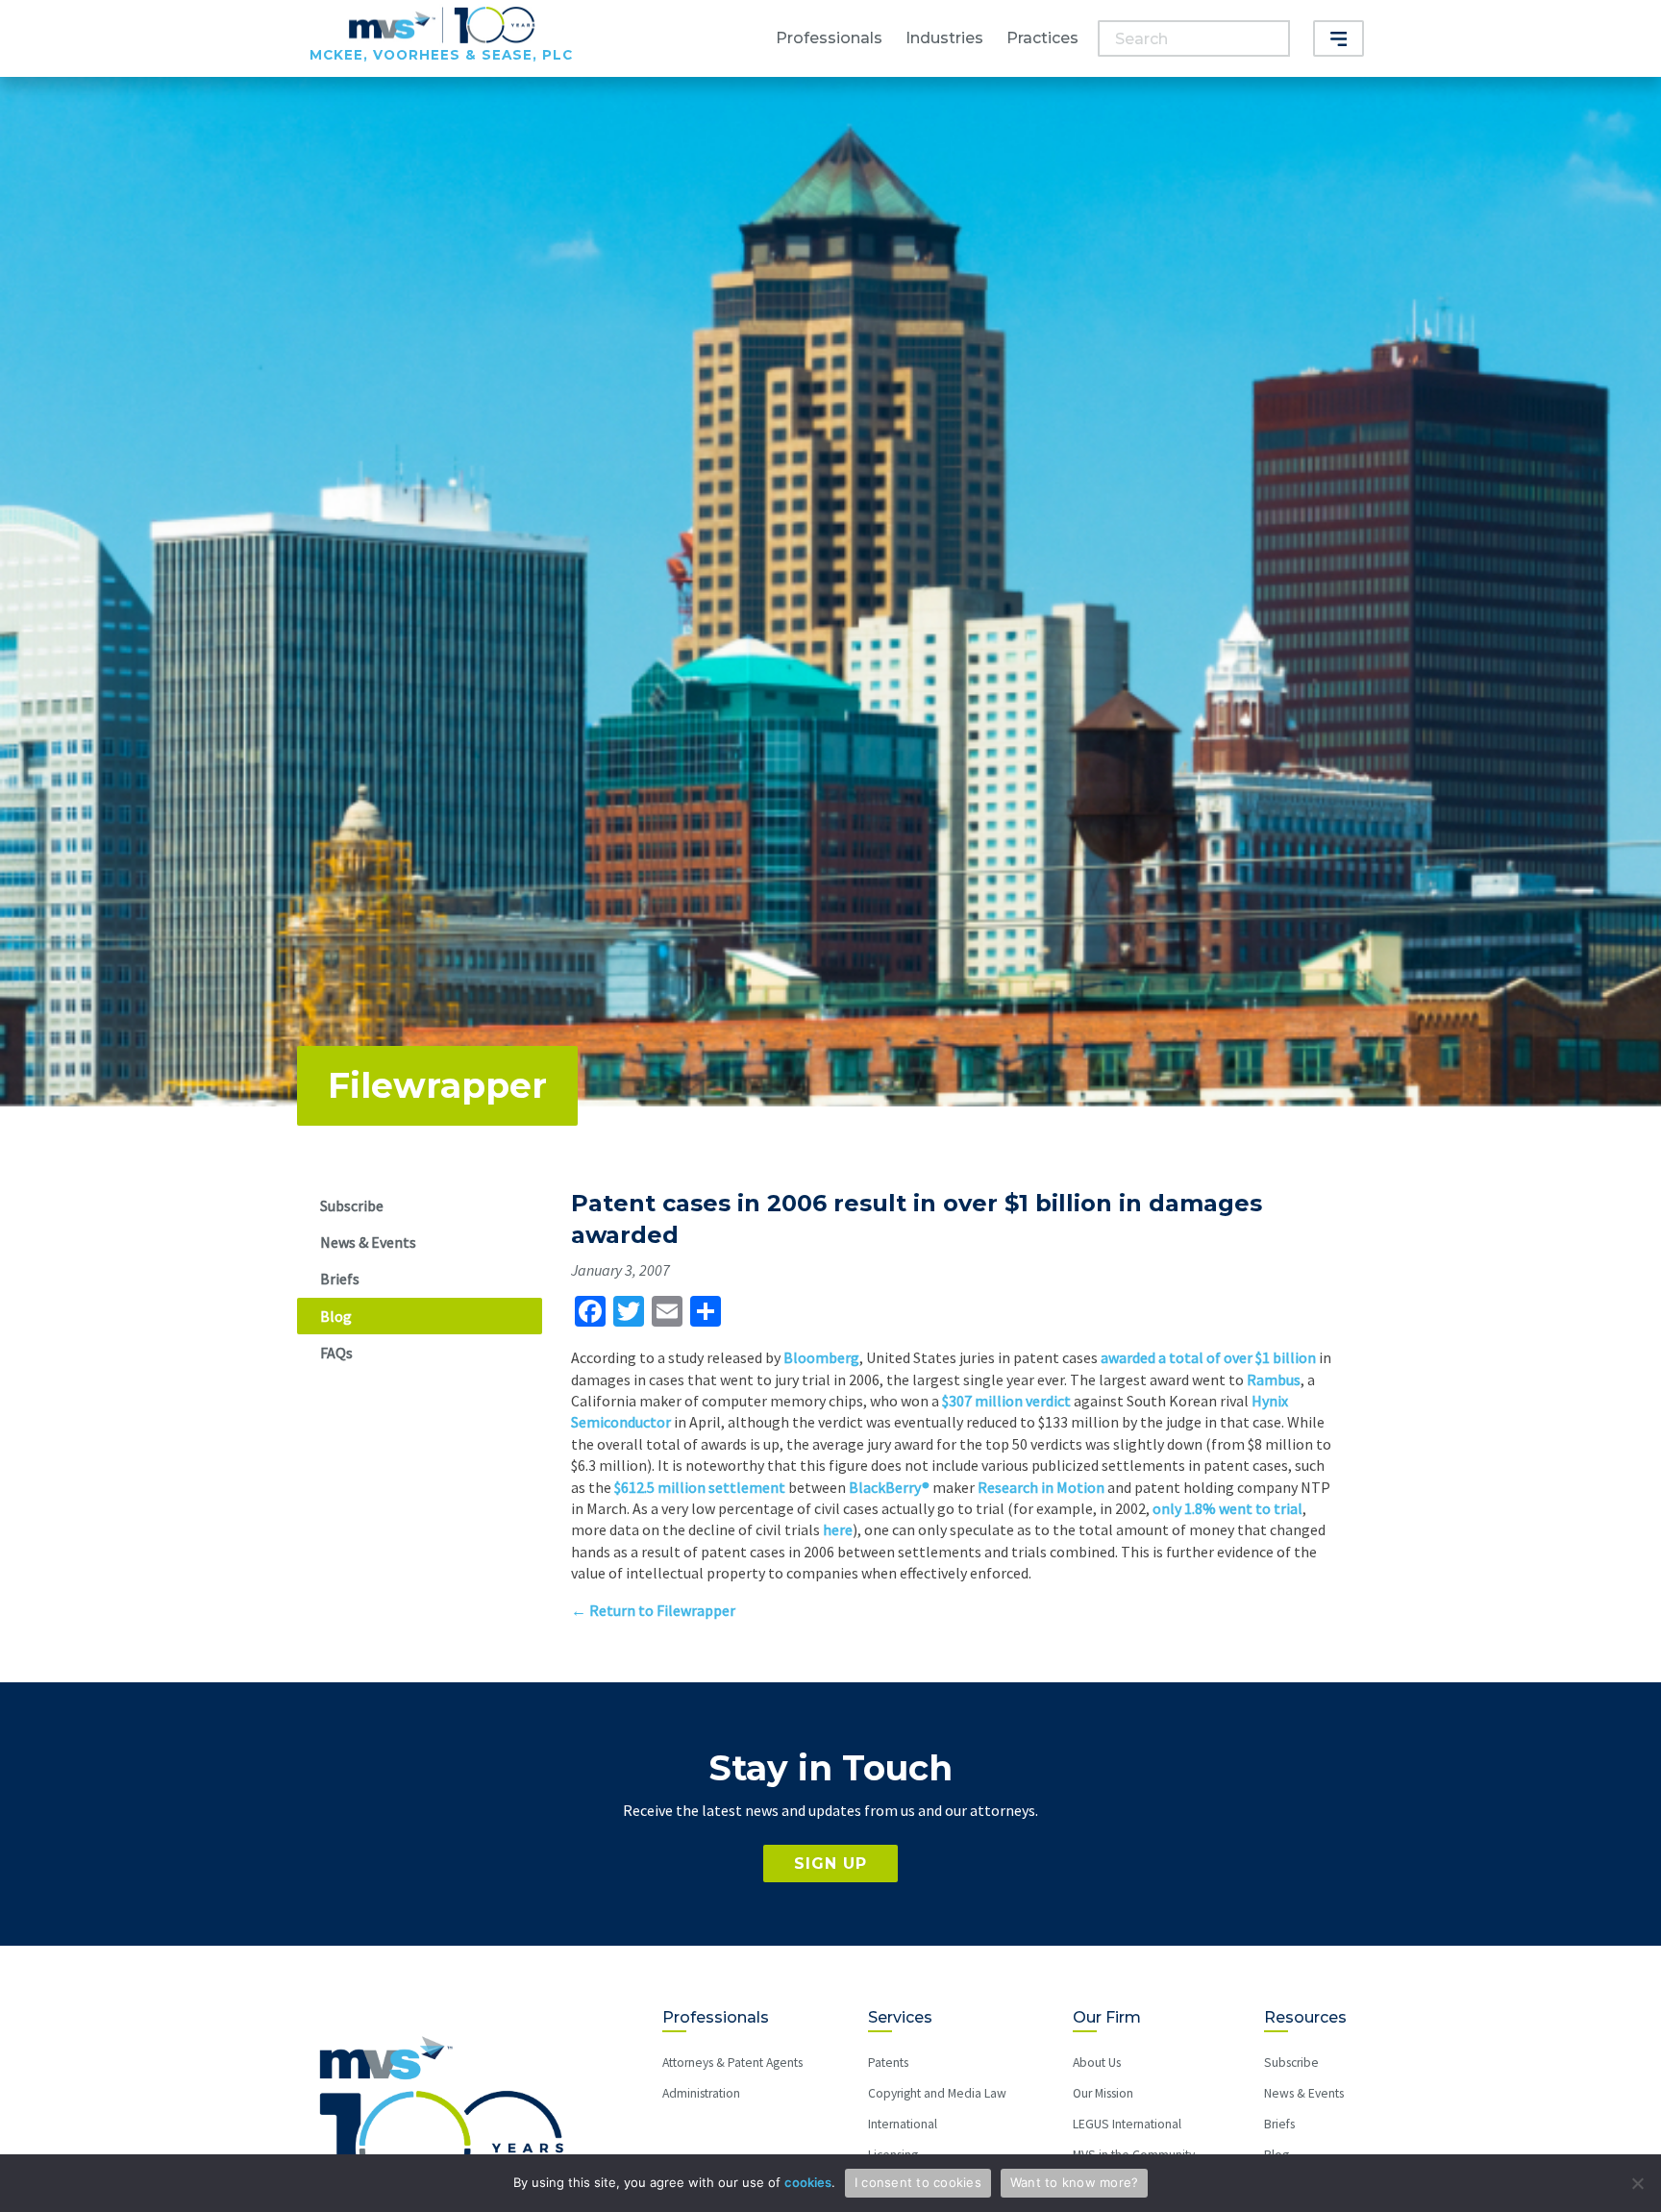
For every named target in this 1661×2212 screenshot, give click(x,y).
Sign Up (830, 1864)
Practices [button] (1042, 38)
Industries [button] (944, 38)
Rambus (1274, 1379)
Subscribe (352, 1205)
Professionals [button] (829, 38)
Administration (701, 2093)
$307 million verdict (1006, 1401)
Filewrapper (437, 1085)
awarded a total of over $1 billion (1208, 1357)
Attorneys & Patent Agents (732, 2063)
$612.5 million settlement (700, 1487)
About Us (1097, 2063)
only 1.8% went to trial (1227, 1508)
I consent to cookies (918, 2182)
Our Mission (1103, 2093)
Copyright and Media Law (937, 2093)
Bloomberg (821, 1357)
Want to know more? (1075, 2182)
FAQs (336, 1353)
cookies (808, 2182)
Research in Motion (1041, 1487)
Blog (336, 1316)
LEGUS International (1127, 2124)
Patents (888, 2063)
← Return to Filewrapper (653, 1610)
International (903, 2124)
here (838, 1529)
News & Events (368, 1242)
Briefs (340, 1279)
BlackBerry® (889, 1487)
